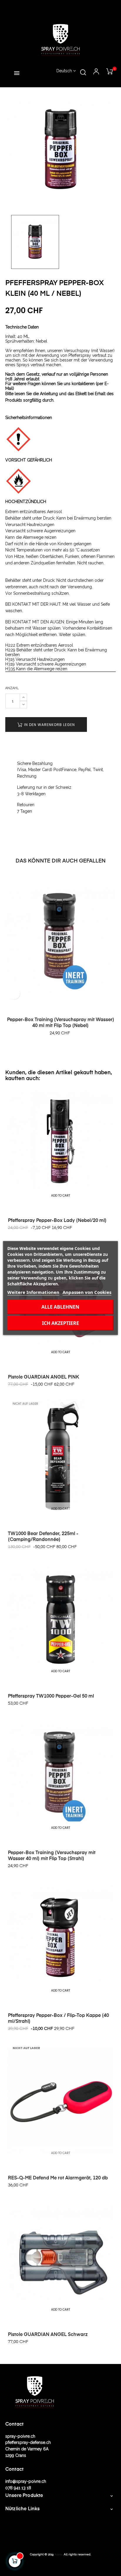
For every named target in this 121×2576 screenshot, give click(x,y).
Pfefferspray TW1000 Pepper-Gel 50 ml (51, 1696)
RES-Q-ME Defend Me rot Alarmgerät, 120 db (58, 2178)
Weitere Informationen (33, 1292)
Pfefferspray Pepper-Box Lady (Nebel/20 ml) (57, 1221)
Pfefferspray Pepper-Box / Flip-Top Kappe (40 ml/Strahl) (58, 2019)
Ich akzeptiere (60, 1323)
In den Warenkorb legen (49, 725)
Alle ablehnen (60, 1307)
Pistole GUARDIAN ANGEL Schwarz (48, 2335)
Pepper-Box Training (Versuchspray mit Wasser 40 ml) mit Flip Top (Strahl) (52, 1856)
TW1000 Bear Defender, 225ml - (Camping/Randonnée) (43, 1537)
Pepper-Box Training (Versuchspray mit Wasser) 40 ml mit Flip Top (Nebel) (61, 1023)
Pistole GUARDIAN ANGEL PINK (43, 1377)
